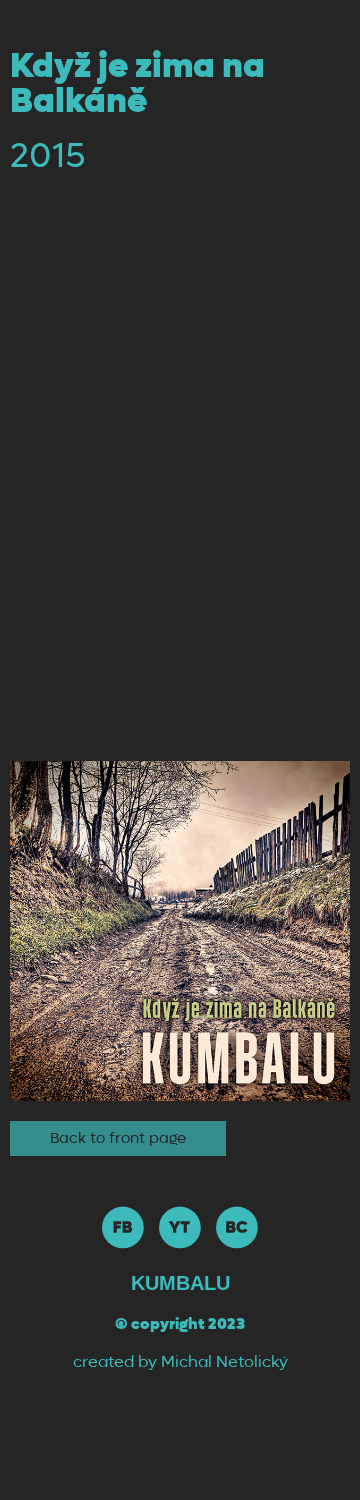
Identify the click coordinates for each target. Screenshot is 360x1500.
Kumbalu (180, 1283)
